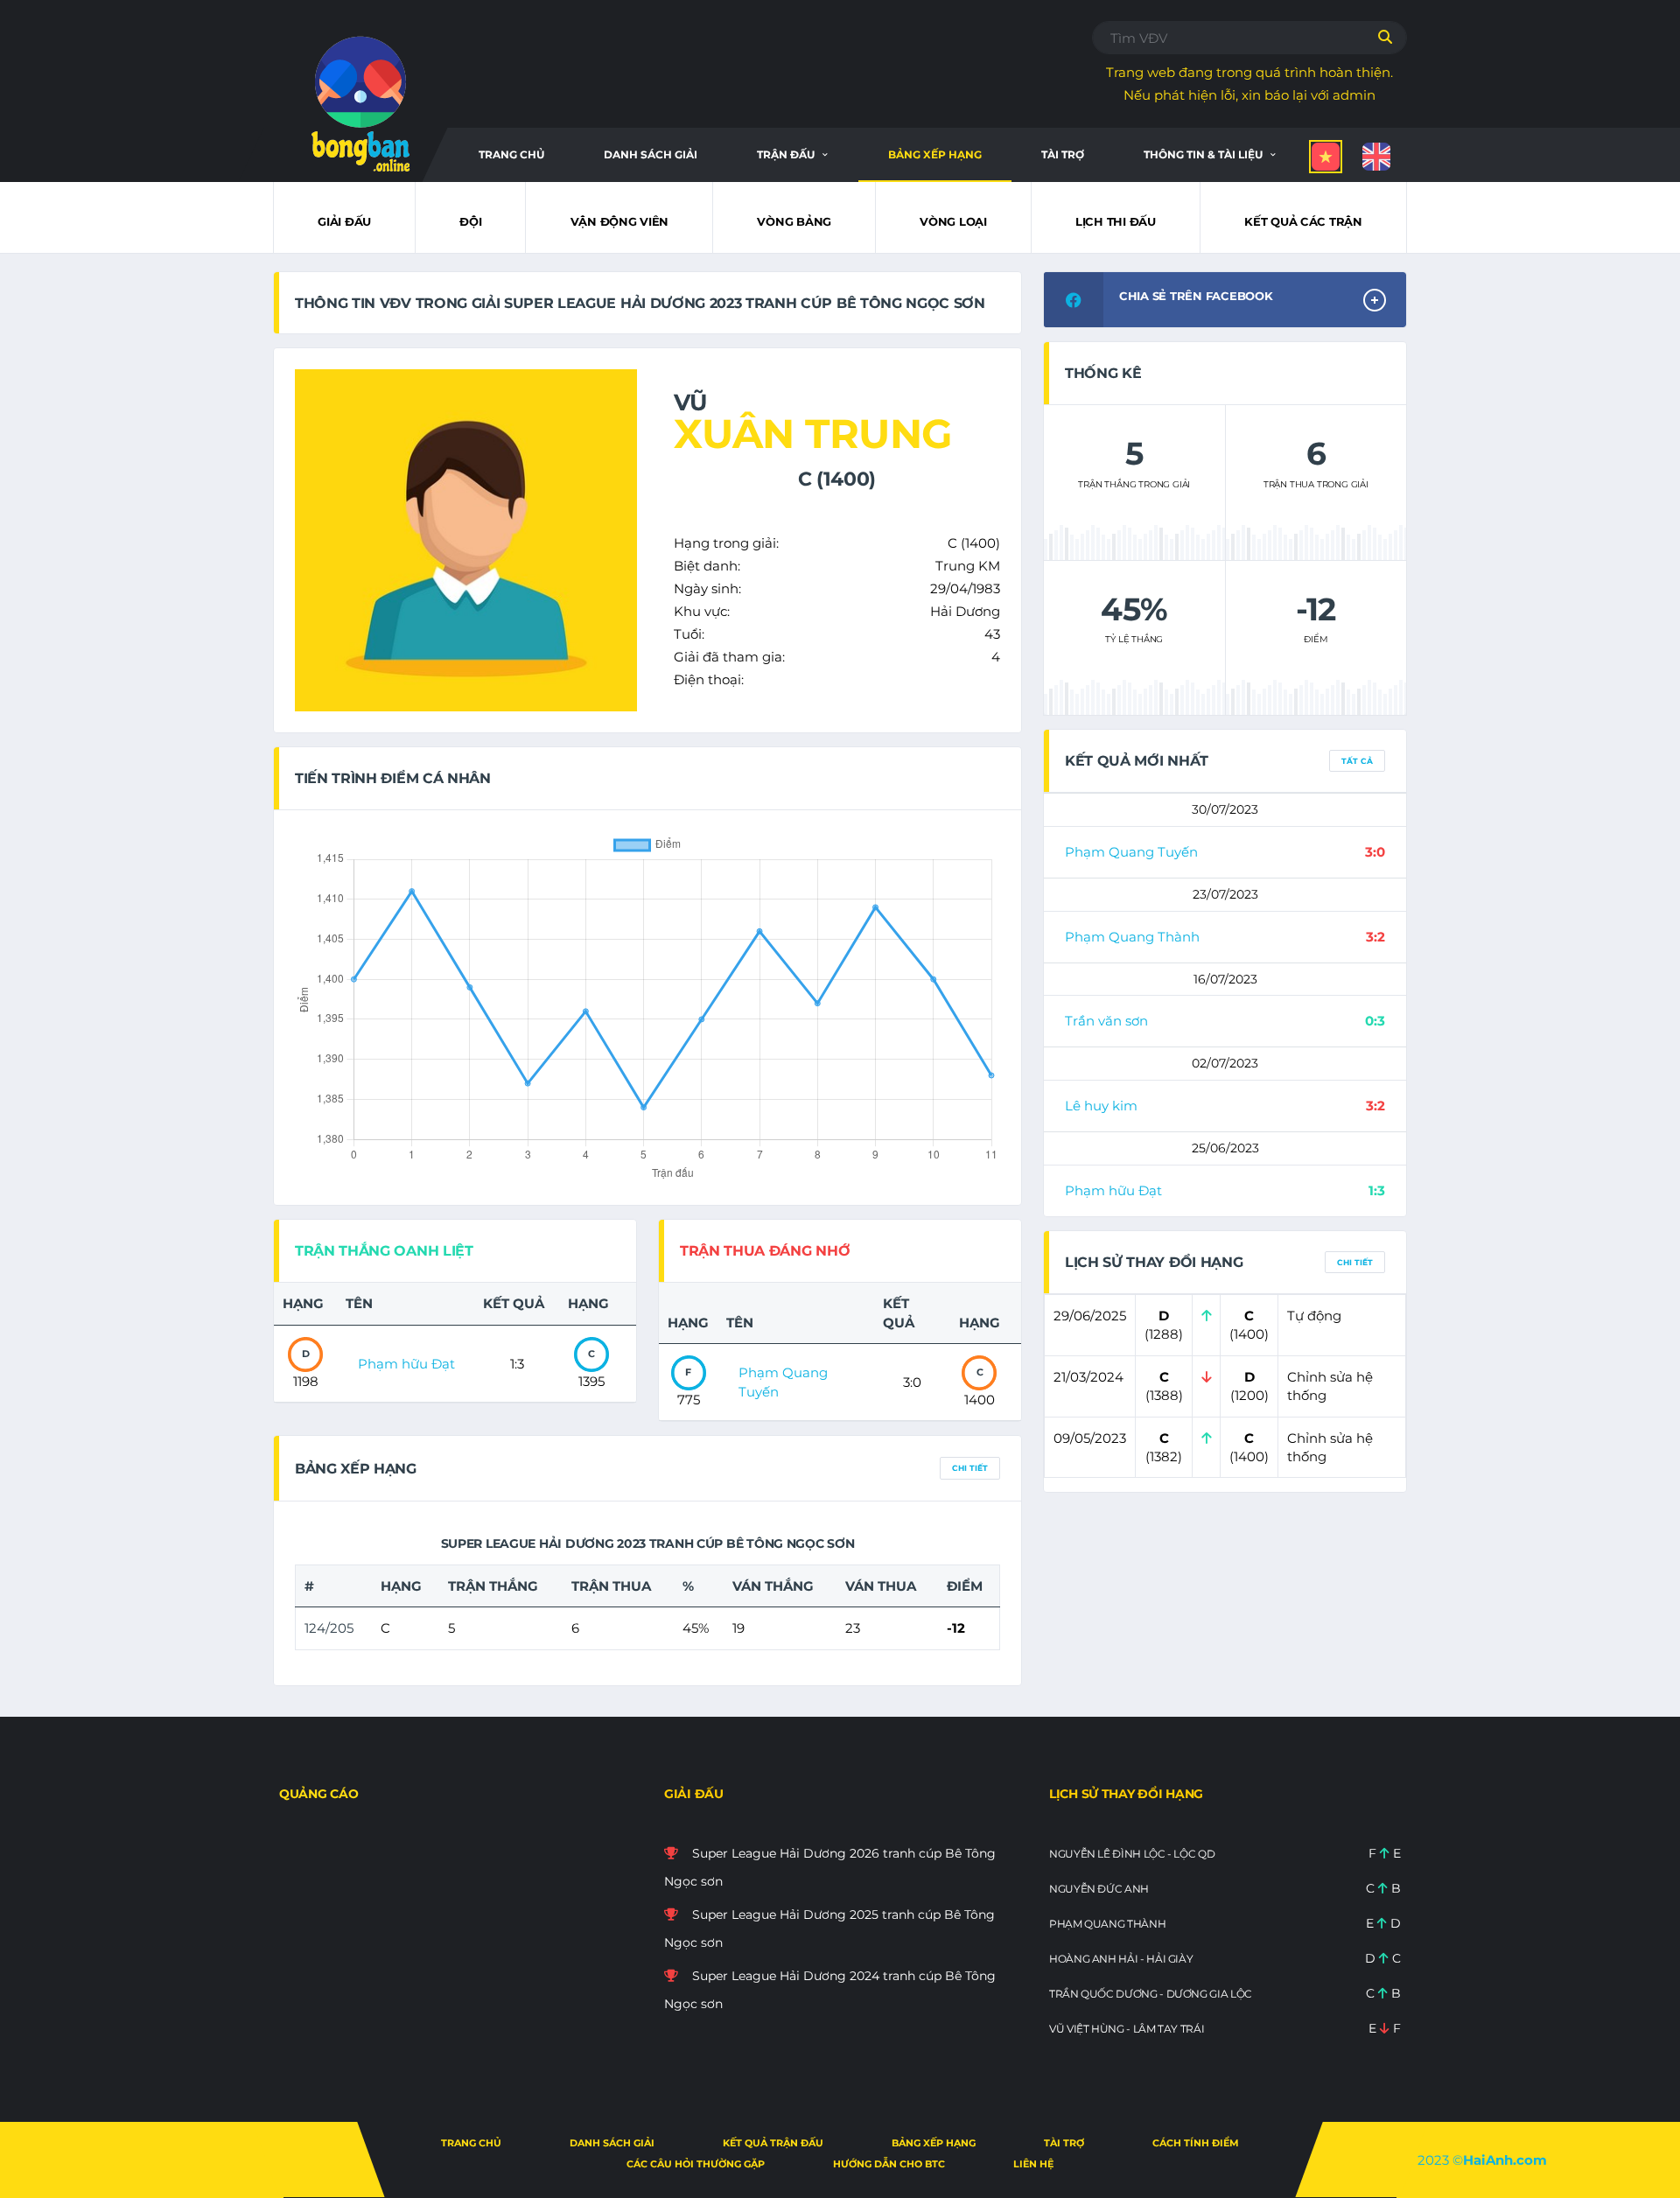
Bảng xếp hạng (935, 154)
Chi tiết (970, 1468)
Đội (470, 221)
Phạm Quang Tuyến (1131, 852)
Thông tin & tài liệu (1203, 154)
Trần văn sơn (1106, 1021)
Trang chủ (511, 154)
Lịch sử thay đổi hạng (1126, 1794)
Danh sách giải (651, 154)
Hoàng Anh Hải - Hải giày (1121, 1959)
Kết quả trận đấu (773, 2143)
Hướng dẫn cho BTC (889, 2164)
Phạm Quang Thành (1132, 937)
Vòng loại (953, 221)
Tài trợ (1063, 154)
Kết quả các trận (1303, 221)
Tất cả (1357, 761)
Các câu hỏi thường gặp (696, 2164)
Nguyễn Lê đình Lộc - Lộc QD (1132, 1854)
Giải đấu (344, 221)
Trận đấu (786, 154)
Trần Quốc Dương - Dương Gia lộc (1151, 1994)
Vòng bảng (794, 221)
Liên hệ (1033, 2164)
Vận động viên (620, 221)
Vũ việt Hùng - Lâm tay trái (1127, 2029)
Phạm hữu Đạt (406, 1364)
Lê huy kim (1101, 1106)
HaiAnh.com (1505, 2160)
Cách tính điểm (1196, 2143)
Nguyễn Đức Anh (1099, 1889)
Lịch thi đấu (1116, 221)
